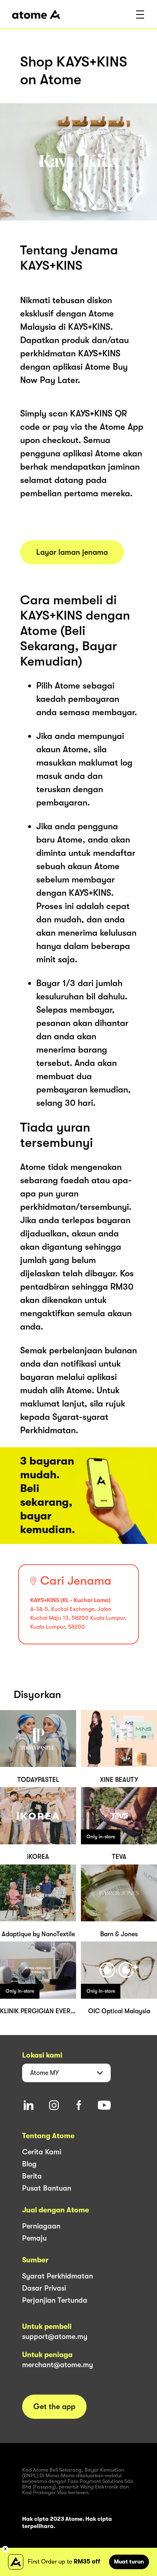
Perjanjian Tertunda (55, 2300)
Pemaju (34, 2238)
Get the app (54, 2407)
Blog (29, 2164)
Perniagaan (41, 2226)
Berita (32, 2176)
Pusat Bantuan (47, 2188)
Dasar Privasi (44, 2288)
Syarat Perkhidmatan (58, 2276)
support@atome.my (55, 2337)
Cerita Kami (42, 2152)
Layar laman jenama (72, 552)
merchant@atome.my (58, 2365)
